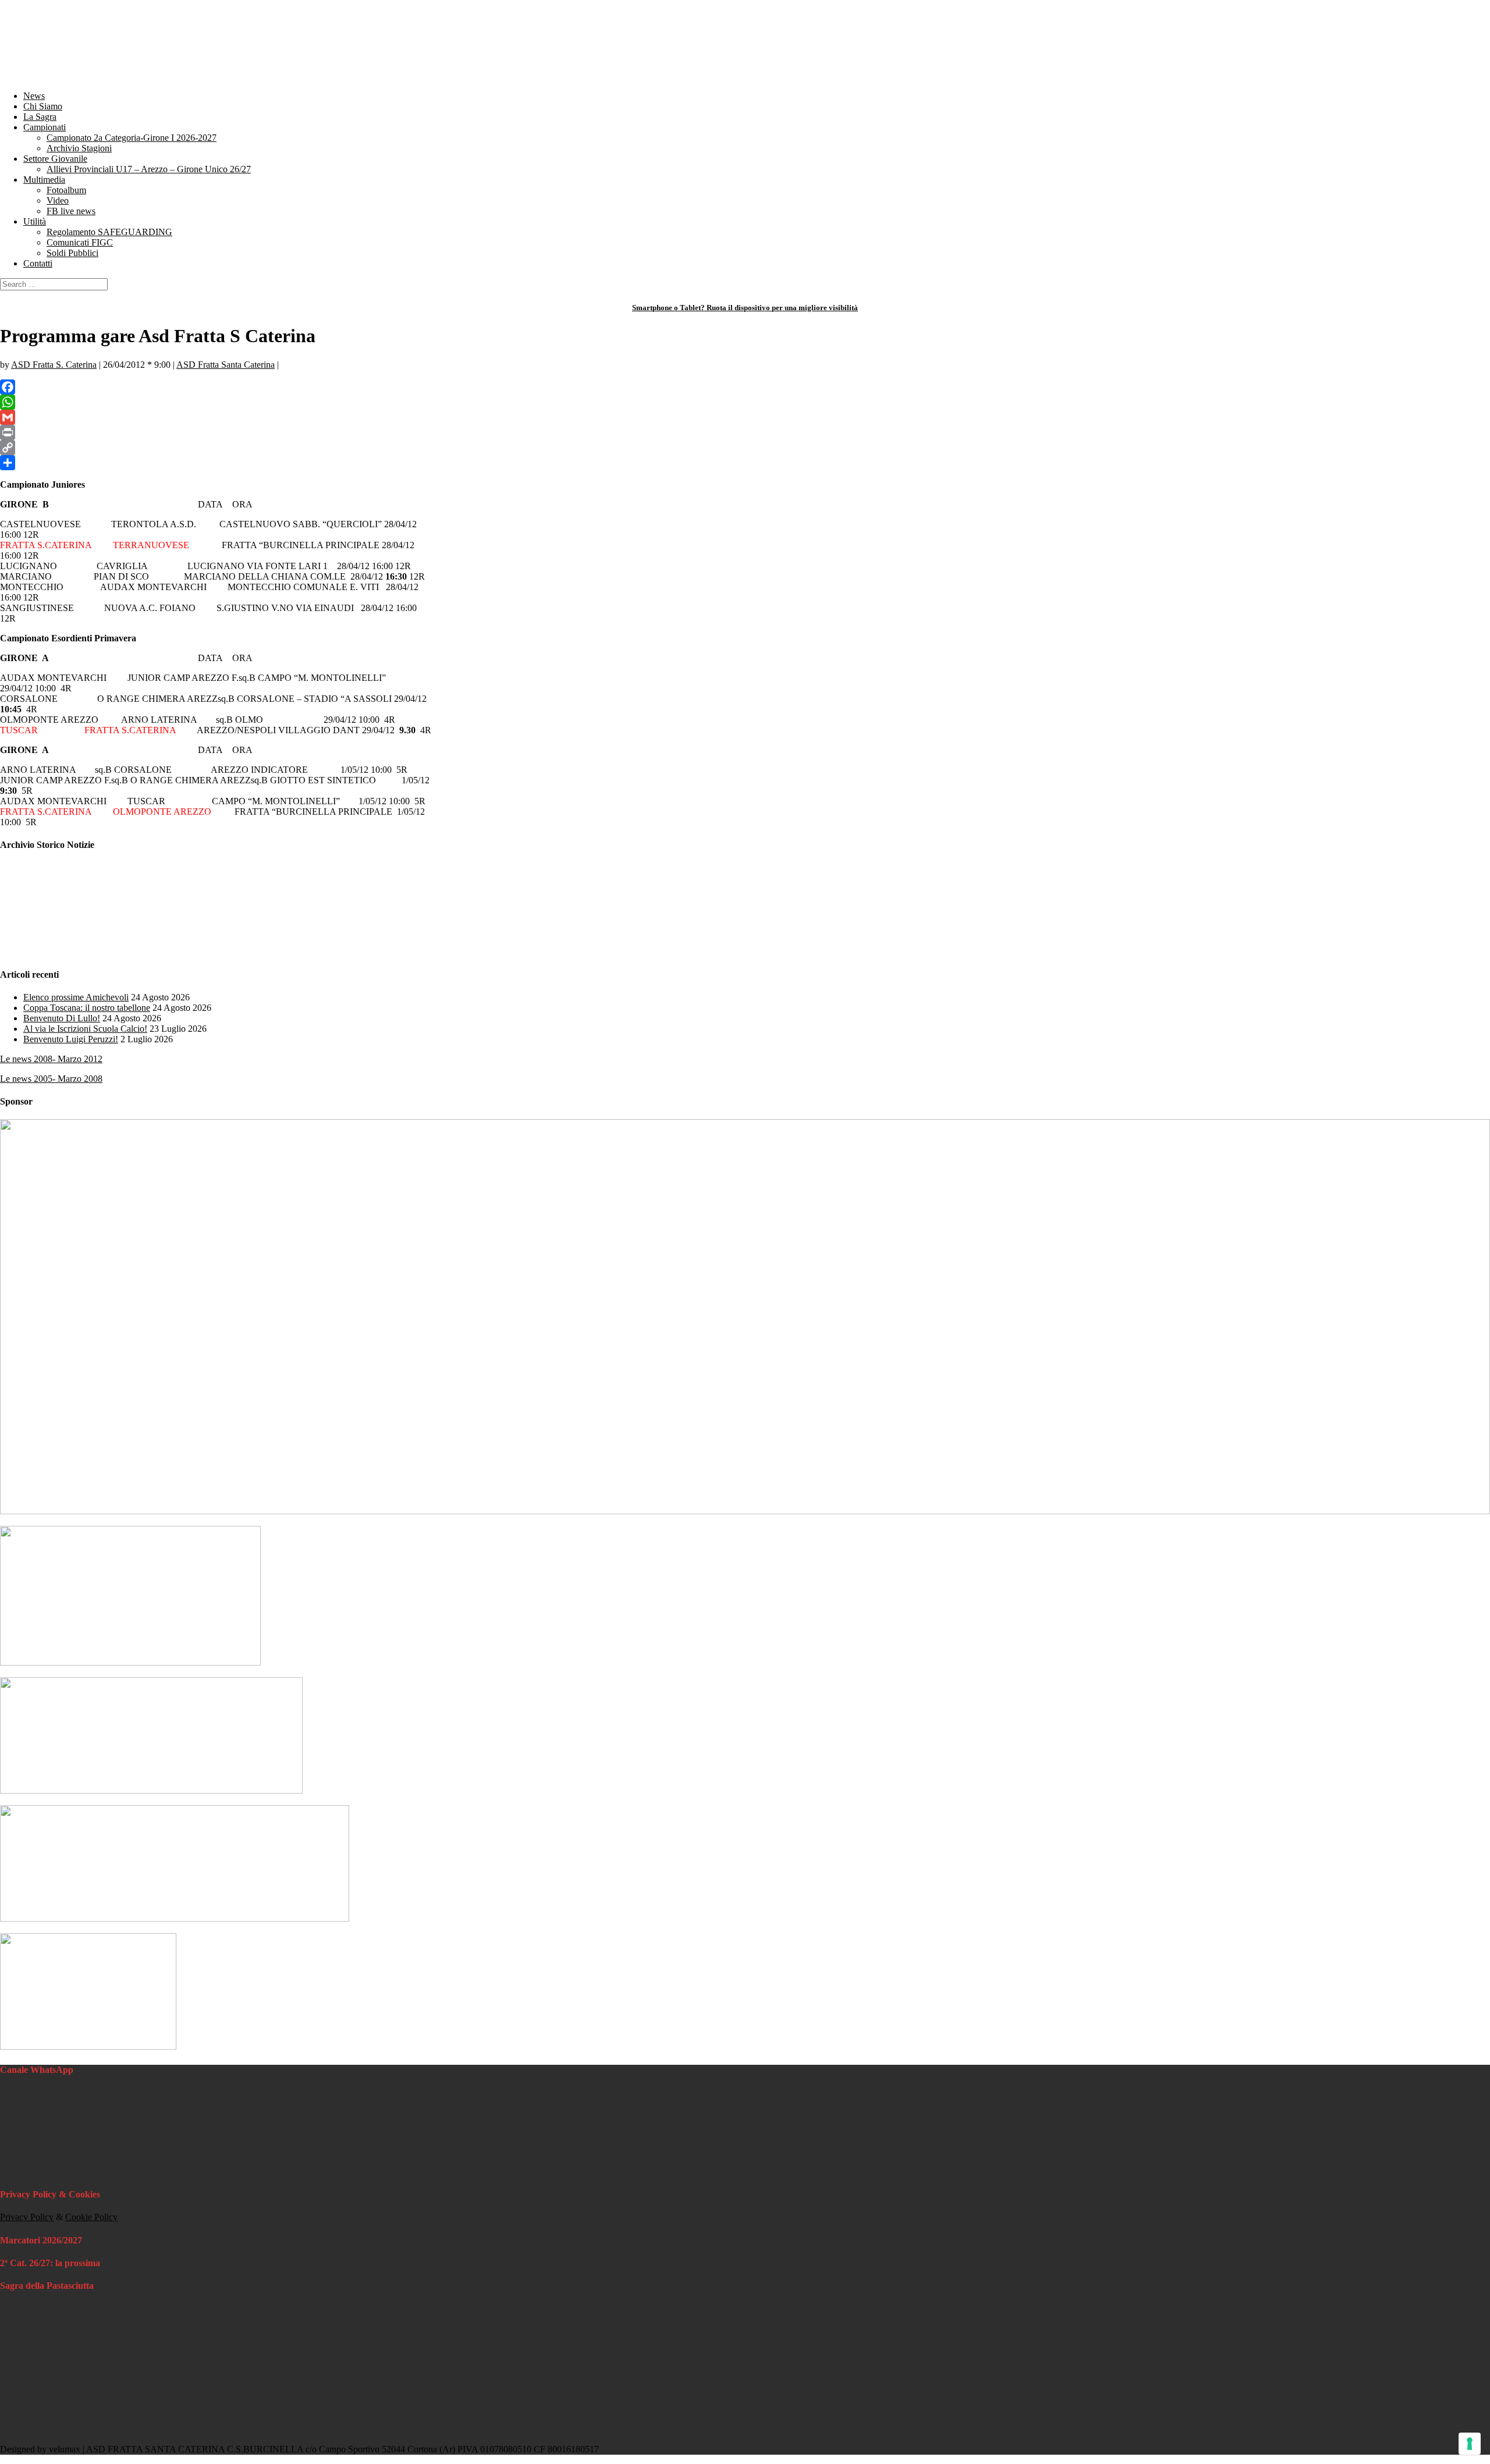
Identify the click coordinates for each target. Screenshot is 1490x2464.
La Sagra (40, 117)
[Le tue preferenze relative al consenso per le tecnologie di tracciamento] (1470, 2444)
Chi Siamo (43, 106)
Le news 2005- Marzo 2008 (51, 1079)
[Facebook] (745, 387)
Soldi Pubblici (72, 253)
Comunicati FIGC (80, 242)
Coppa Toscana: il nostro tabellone (87, 1008)
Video (58, 200)
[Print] (745, 432)
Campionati (45, 127)
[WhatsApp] (745, 402)
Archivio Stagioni (79, 148)
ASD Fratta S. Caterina (54, 365)
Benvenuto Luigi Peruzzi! (71, 1039)
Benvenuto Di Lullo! (62, 1018)
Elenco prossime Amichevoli (76, 997)
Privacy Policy (27, 2217)
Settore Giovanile (55, 159)
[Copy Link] (745, 448)
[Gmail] (745, 417)
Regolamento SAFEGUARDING (109, 232)
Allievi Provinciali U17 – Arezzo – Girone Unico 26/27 (149, 169)
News (34, 96)
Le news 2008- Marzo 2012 (51, 1059)
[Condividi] (745, 463)
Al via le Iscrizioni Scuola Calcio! (85, 1029)
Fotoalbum (66, 190)
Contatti (38, 263)
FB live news (71, 211)
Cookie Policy (91, 2217)
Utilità (35, 221)
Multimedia (44, 180)
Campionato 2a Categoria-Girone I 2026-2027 (132, 138)
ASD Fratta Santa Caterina (226, 365)
